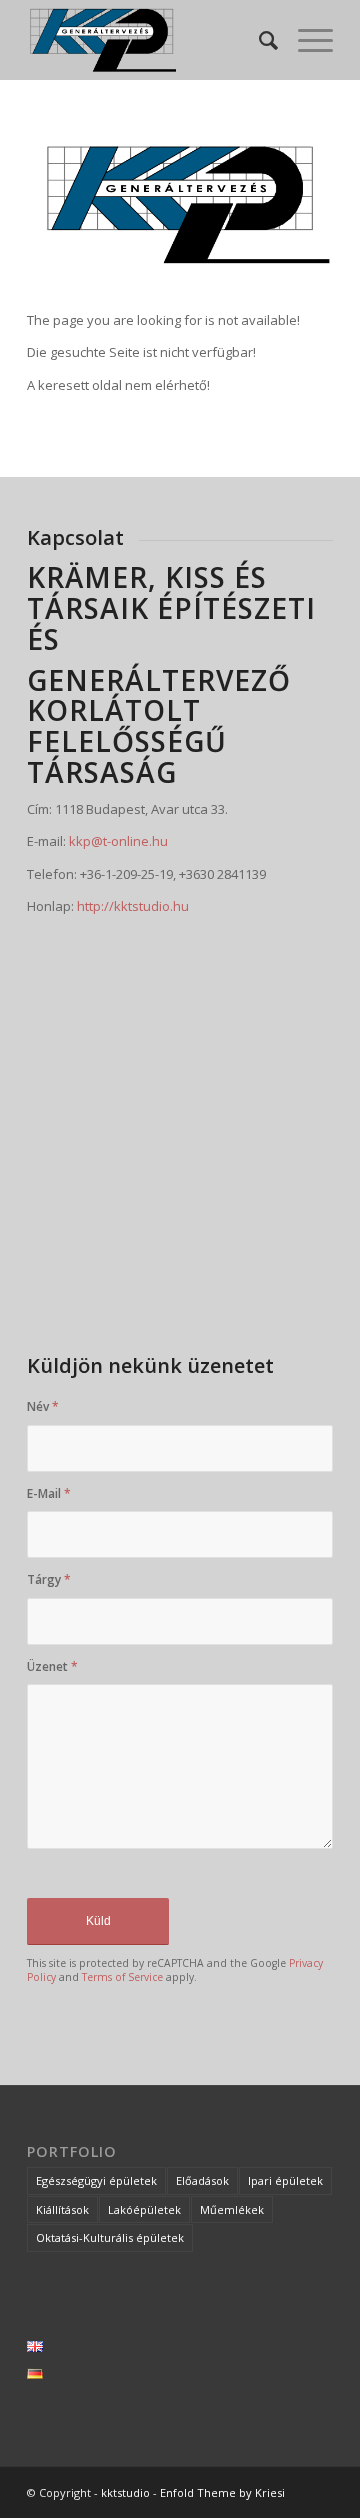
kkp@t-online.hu (118, 841)
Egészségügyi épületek (96, 2180)
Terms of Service (122, 1977)
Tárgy (49, 1579)
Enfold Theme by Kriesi (222, 2492)
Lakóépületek (144, 2209)
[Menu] (305, 40)
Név (43, 1406)
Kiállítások (62, 2209)
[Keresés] (258, 40)
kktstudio (125, 2492)
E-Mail (49, 1493)
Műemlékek (232, 2209)
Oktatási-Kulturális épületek (110, 2237)
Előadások (202, 2180)
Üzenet (52, 1666)
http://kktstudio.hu (133, 906)
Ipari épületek (285, 2180)
